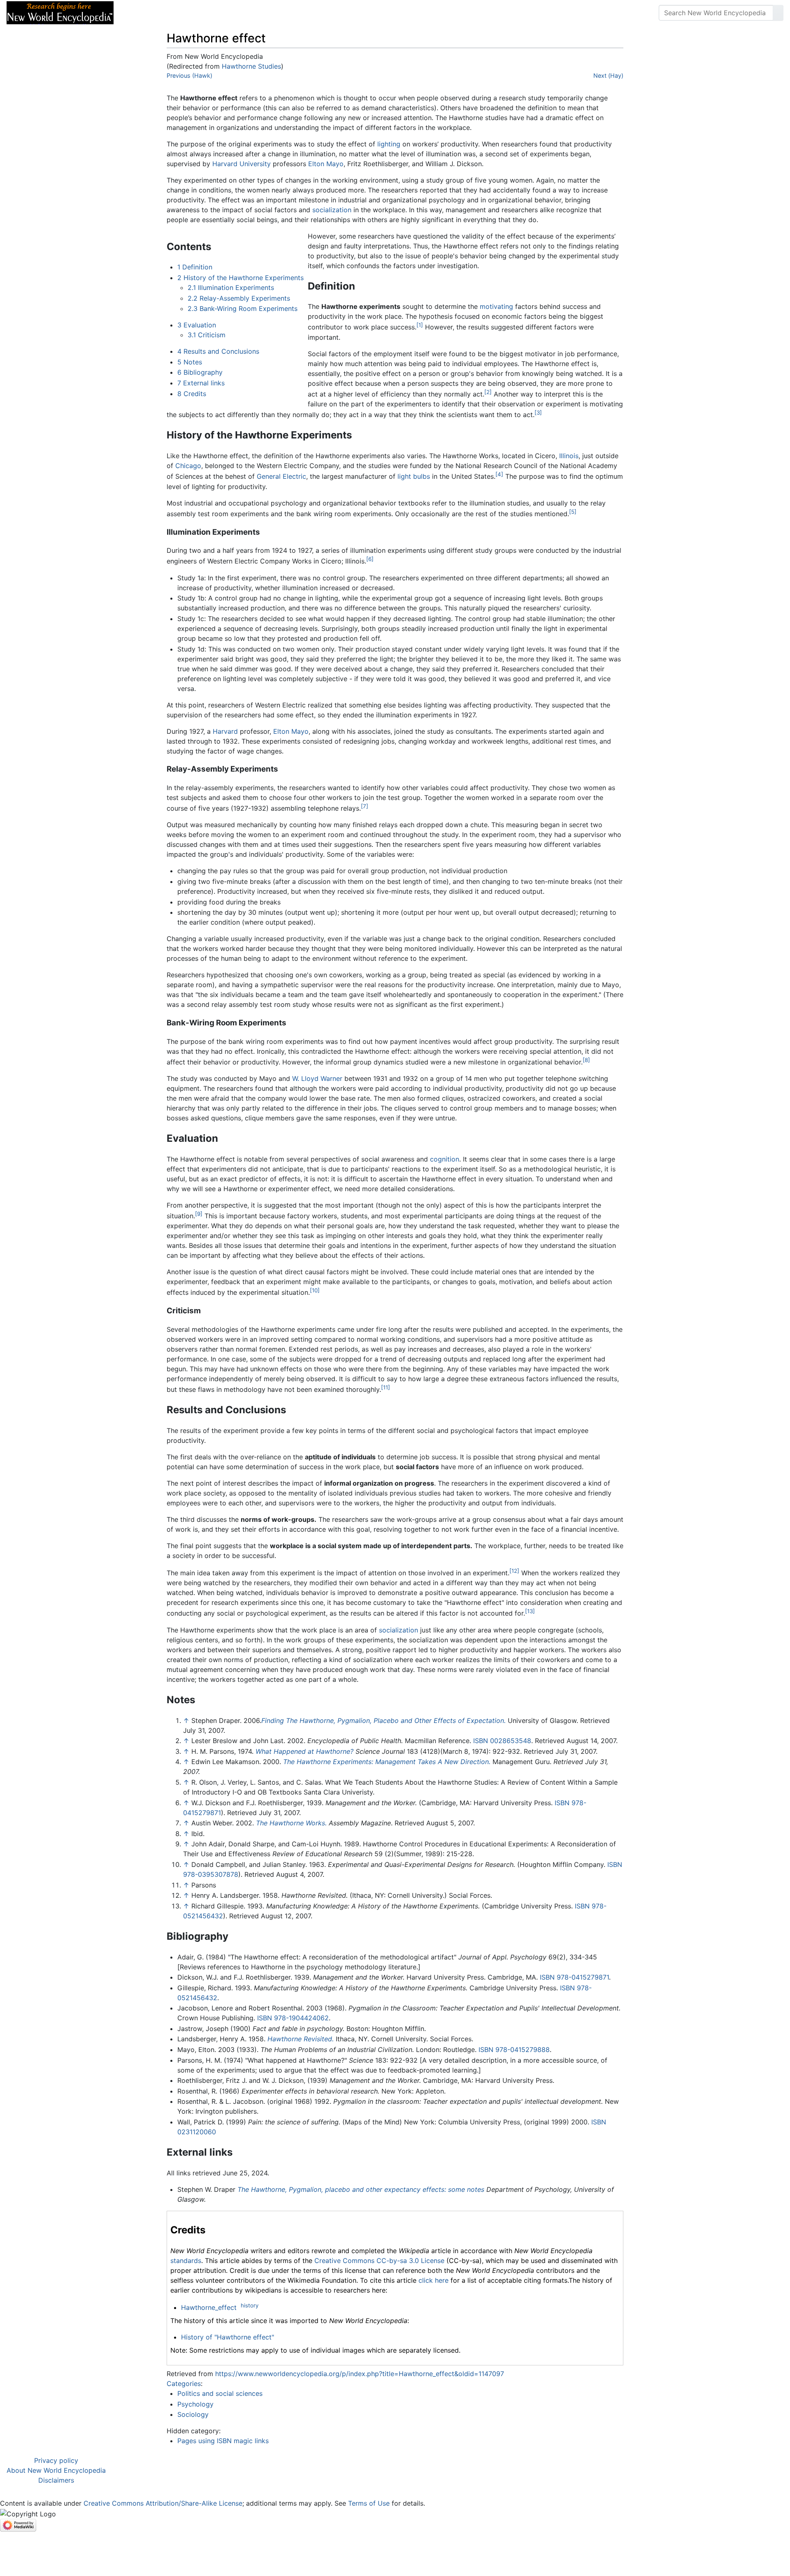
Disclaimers (56, 2480)
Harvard (225, 731)
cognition (445, 1159)
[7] (365, 806)
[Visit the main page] (60, 12)
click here (433, 2280)
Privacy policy (56, 2460)
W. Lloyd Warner (317, 1078)
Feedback (211, 13)
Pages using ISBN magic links (223, 2441)
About (173, 13)
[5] (573, 512)
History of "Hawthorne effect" (228, 2337)
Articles (139, 13)
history (250, 2305)
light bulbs (414, 477)
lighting (389, 144)
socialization (332, 210)
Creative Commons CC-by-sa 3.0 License (379, 2261)
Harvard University (242, 164)
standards (186, 2261)
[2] (488, 392)
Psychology (195, 2404)
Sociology (193, 2414)
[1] (420, 325)
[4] (499, 474)
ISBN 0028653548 (502, 1741)
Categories (184, 2384)
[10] (315, 1290)
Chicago (188, 466)
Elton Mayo (326, 164)
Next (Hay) (608, 75)
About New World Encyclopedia (56, 2470)
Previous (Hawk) (189, 75)
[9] (199, 1214)
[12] (514, 1571)
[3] (538, 413)
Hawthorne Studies (251, 66)
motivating (496, 306)
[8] (586, 1060)
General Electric (281, 477)
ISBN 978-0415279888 (514, 2050)
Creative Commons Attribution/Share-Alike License (163, 2503)
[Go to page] (778, 13)
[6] (370, 559)
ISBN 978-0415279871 (574, 1977)
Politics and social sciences (220, 2393)
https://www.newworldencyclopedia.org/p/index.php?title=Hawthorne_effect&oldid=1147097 (360, 2374)
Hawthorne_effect (209, 2307)
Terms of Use (369, 2503)
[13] (530, 1611)
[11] (386, 1387)
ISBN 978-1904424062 (293, 2018)
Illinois (569, 456)
